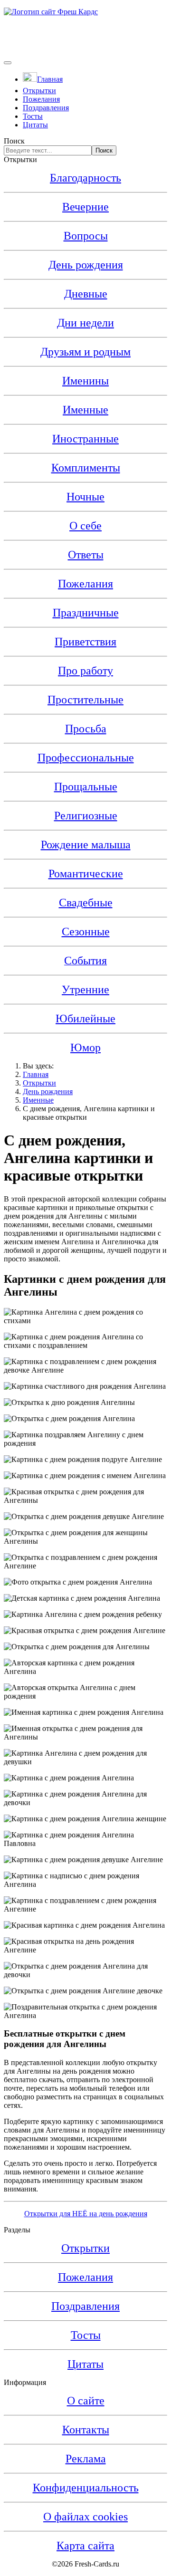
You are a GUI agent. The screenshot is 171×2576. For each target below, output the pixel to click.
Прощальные (86, 787)
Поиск (14, 141)
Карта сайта (85, 2546)
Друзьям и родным (85, 352)
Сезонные (86, 932)
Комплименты (86, 468)
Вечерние (85, 207)
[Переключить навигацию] (8, 63)
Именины (85, 381)
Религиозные (86, 816)
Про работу (85, 671)
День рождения (86, 265)
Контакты (86, 2430)
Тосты (33, 116)
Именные (85, 410)
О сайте (86, 2401)
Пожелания (41, 99)
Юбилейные (85, 1019)
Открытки (39, 91)
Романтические (86, 874)
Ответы (86, 555)
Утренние (85, 990)
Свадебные (86, 903)
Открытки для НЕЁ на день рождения (86, 2214)
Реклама (86, 2459)
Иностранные (85, 439)
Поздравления (46, 108)
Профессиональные (86, 758)
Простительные (85, 700)
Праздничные (86, 613)
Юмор (85, 1048)
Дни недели (85, 323)
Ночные (85, 497)
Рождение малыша (86, 845)
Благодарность (85, 178)
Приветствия (85, 642)
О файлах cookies (85, 2517)
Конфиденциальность (86, 2488)
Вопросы (86, 236)
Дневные (86, 294)
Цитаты (35, 125)
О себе (85, 526)
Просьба (86, 729)
